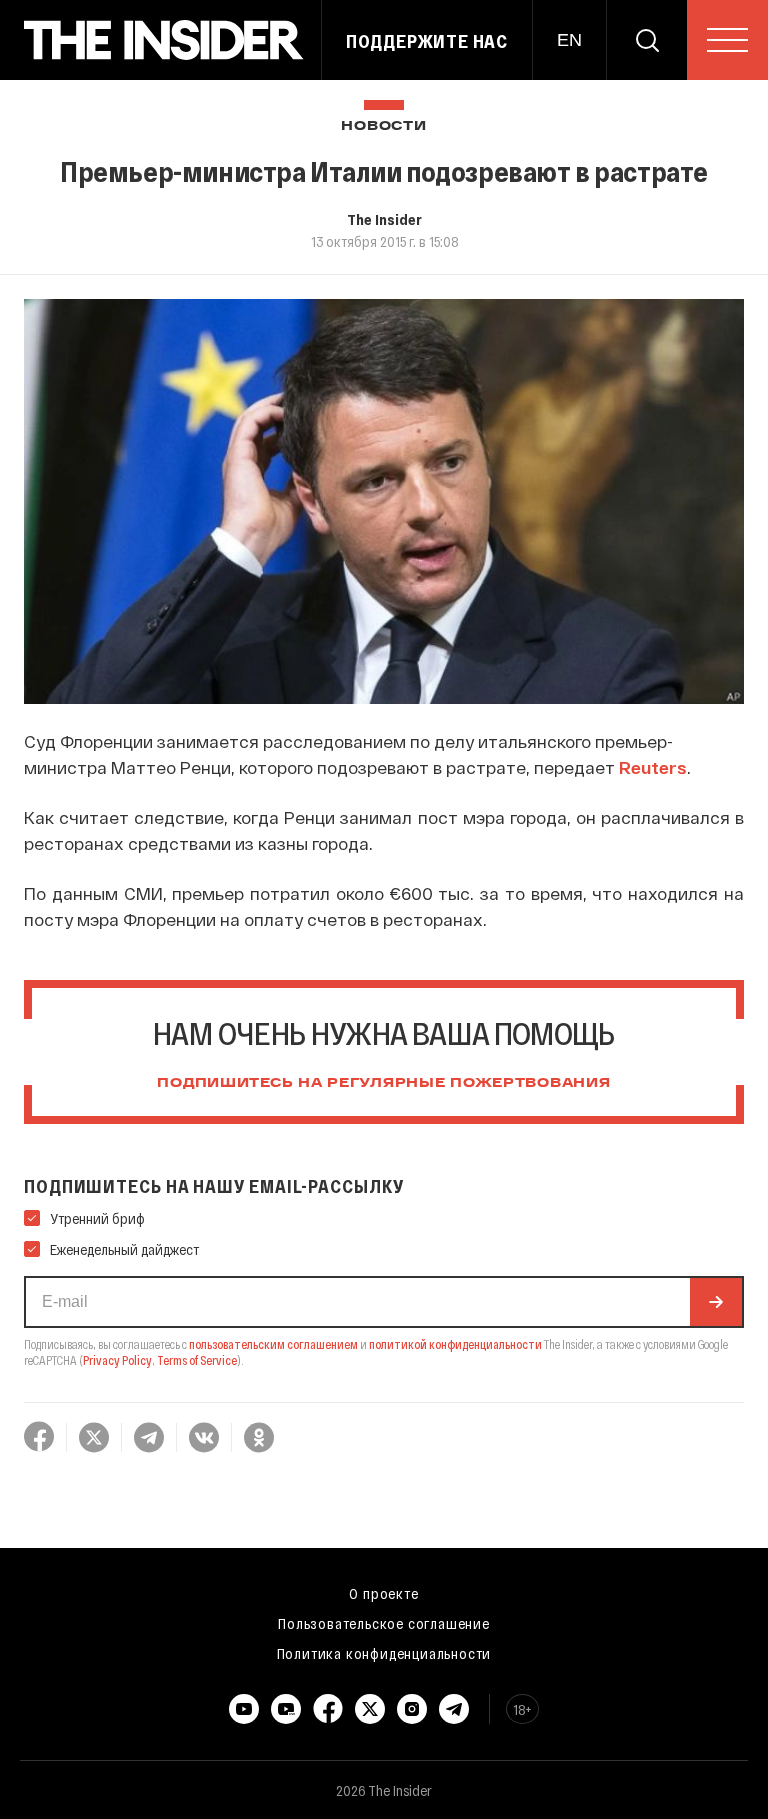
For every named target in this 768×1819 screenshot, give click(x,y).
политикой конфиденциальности (455, 1344)
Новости (383, 126)
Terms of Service (197, 1360)
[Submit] (716, 1302)
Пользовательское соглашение (384, 1623)
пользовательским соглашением (273, 1344)
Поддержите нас (427, 41)
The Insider (384, 219)
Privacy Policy (117, 1360)
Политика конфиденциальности (384, 1653)
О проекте (383, 1593)
